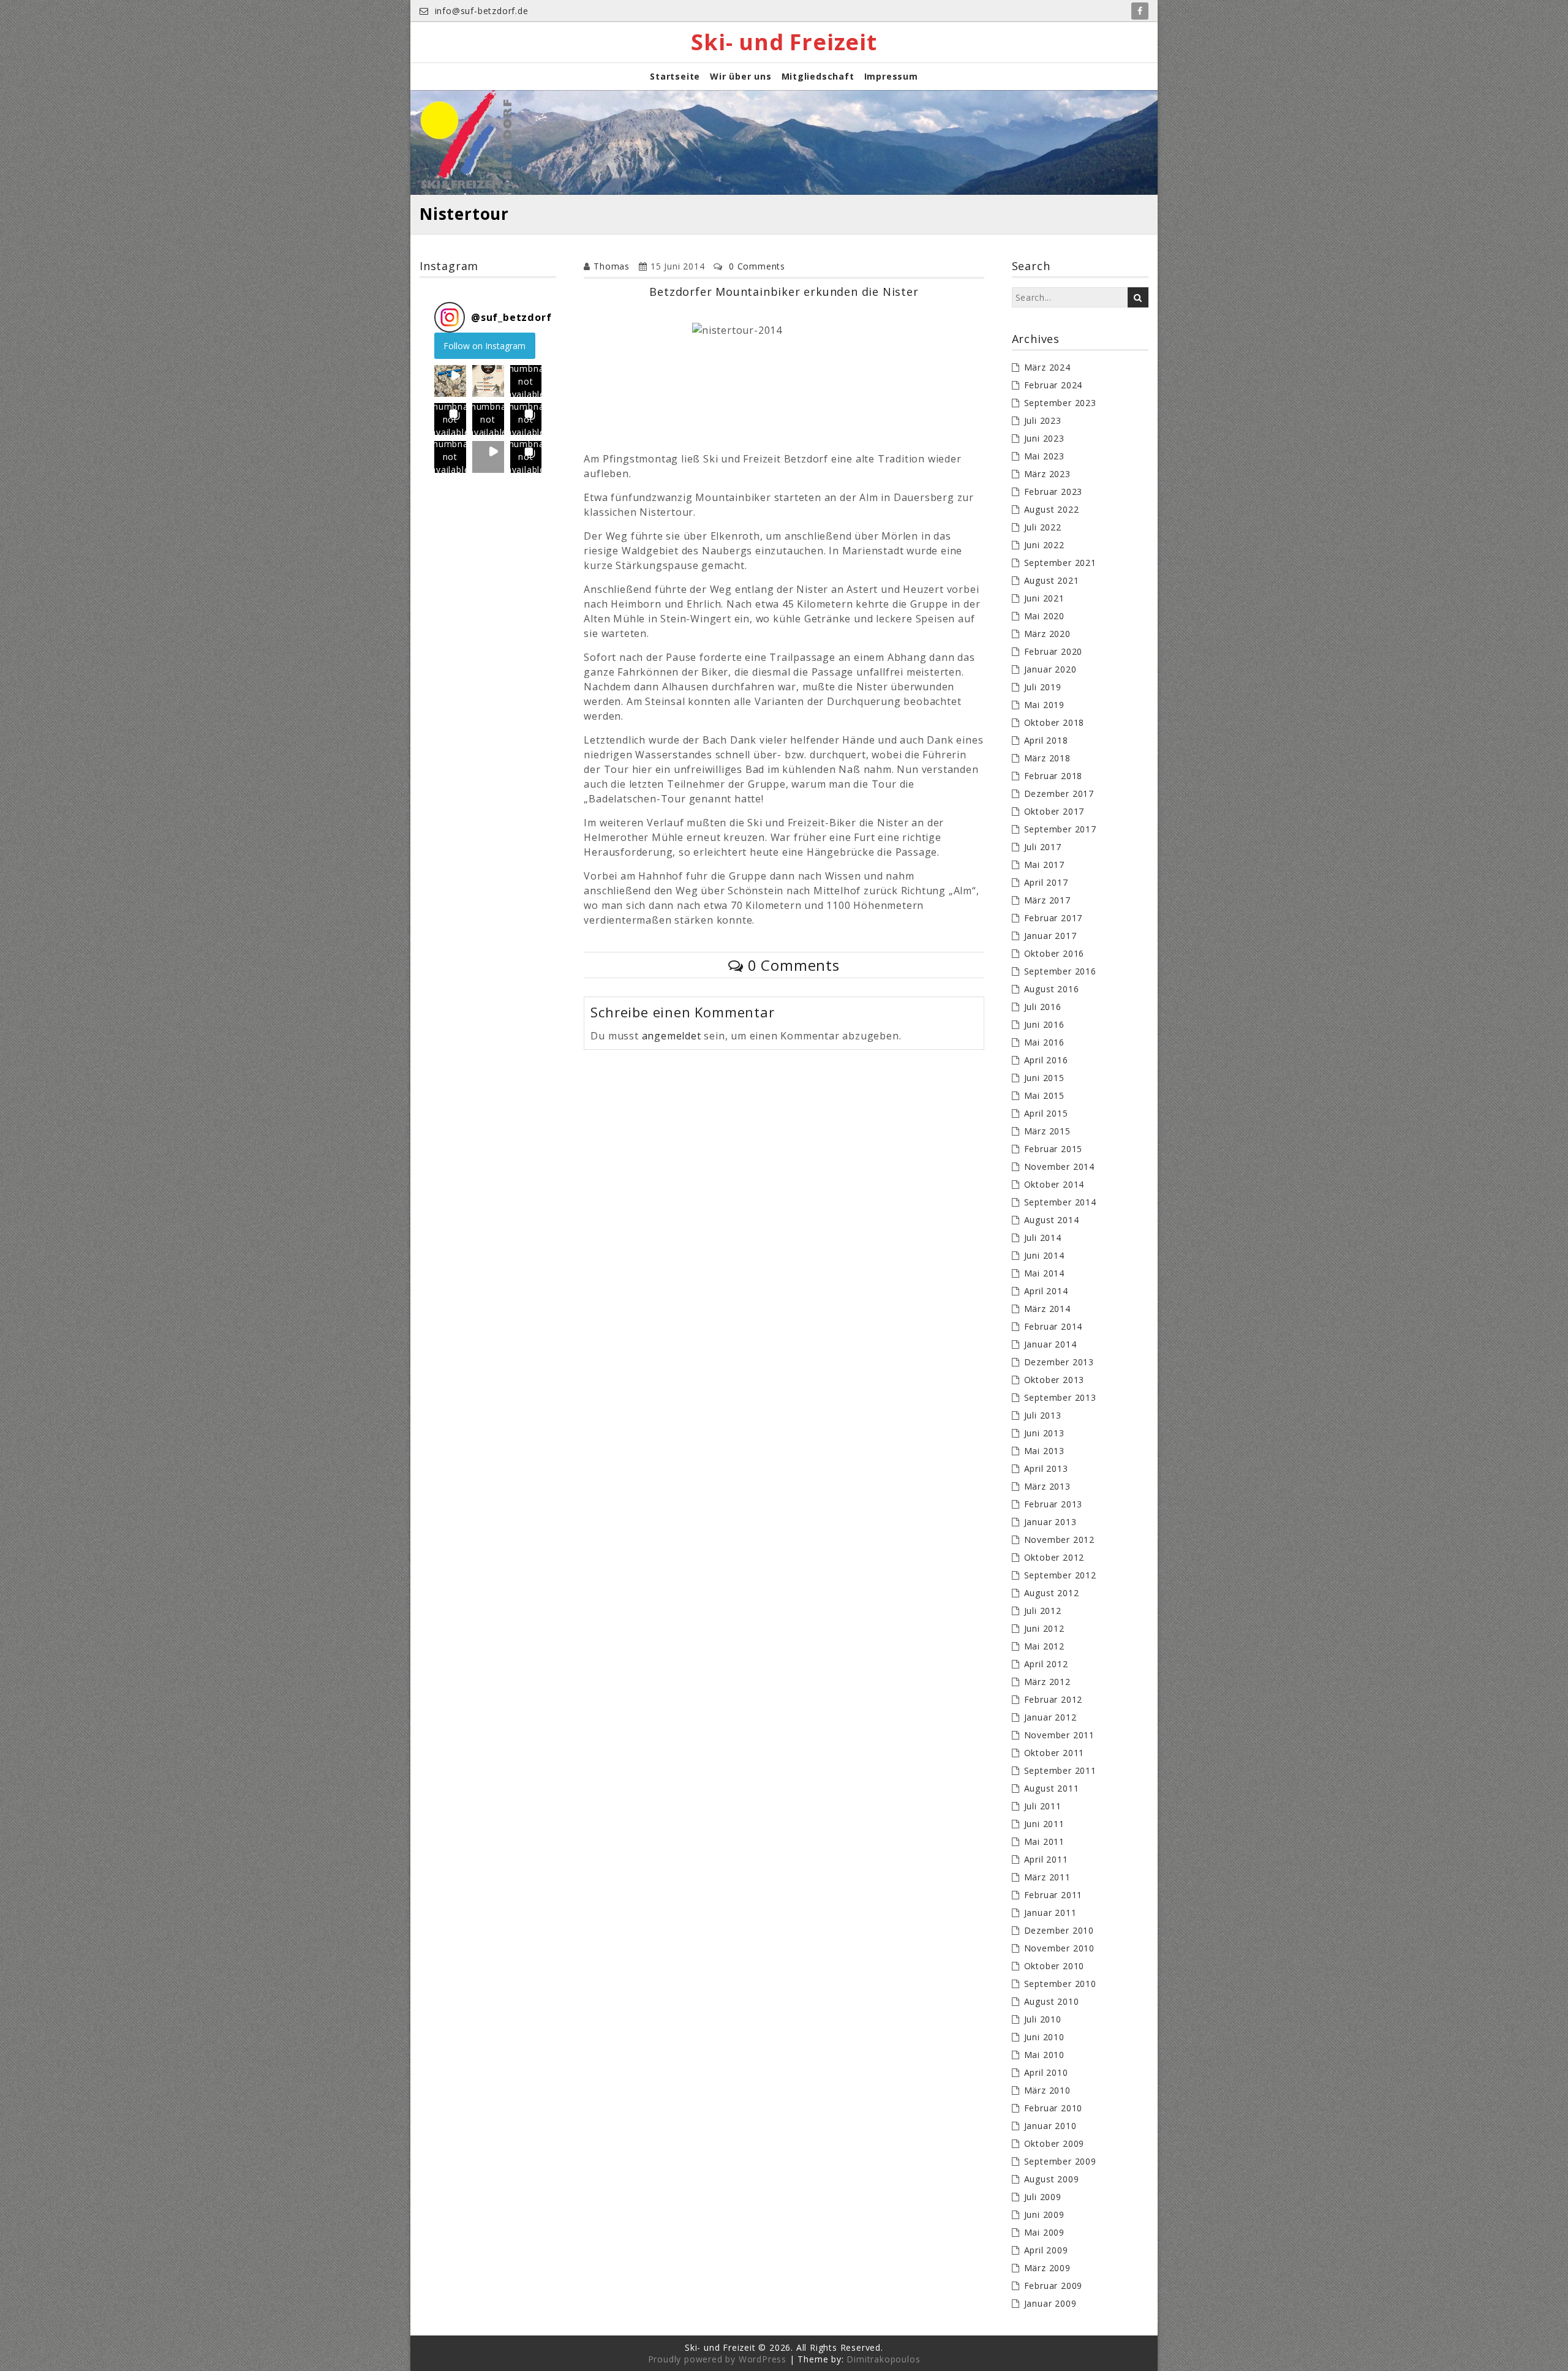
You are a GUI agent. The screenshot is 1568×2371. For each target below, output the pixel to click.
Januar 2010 (1050, 2126)
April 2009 (1046, 2250)
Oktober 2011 (1054, 1753)
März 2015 (1047, 1131)
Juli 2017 (1043, 847)
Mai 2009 (1044, 2232)
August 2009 (1052, 2179)
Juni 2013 (1044, 1433)
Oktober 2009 (1054, 2143)
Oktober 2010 (1054, 1966)
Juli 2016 (1043, 1007)
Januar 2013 (1050, 1522)
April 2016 (1046, 1060)
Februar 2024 (1053, 385)
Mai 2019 (1044, 705)
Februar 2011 (1053, 1895)
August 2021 (1052, 580)
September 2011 (1060, 1770)
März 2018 (1047, 758)
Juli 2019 (1043, 687)
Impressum (891, 76)
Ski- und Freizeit (784, 42)
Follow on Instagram (484, 346)
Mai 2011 (1044, 1841)
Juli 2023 (1043, 420)
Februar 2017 (1053, 918)
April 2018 (1046, 740)
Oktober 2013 (1054, 1380)
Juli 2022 (1043, 527)
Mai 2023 (1044, 456)
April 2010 (1046, 2072)
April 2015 (1046, 1113)
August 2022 (1052, 509)
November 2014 (1059, 1167)
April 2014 (1046, 1291)
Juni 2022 (1044, 545)
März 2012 (1047, 1682)
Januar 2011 (1050, 1913)
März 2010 (1047, 2090)
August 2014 (1052, 1220)
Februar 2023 (1053, 492)
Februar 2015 (1053, 1149)
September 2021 (1060, 563)
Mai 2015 (1044, 1095)
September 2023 (1060, 403)
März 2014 (1047, 1309)
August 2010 (1052, 2001)
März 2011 (1047, 1877)
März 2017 (1047, 900)
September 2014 (1060, 1202)
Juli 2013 (1043, 1415)
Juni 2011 (1044, 1824)
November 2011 (1059, 1735)
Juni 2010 (1044, 2037)
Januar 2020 (1050, 669)
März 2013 (1047, 1486)
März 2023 (1047, 474)
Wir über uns (741, 76)
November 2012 (1059, 1540)
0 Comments (757, 266)
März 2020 (1047, 634)
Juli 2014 (1043, 1238)
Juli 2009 (1043, 2197)
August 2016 (1052, 989)
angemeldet (672, 1036)
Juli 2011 (1043, 1806)
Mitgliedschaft (818, 76)
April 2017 (1046, 882)
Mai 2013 (1044, 1451)
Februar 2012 (1053, 1699)
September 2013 (1060, 1397)
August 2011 (1052, 1788)
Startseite (675, 76)
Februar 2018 (1053, 776)
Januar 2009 (1050, 2303)
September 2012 (1060, 1575)
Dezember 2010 (1059, 1930)
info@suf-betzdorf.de (480, 11)
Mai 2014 (1044, 1273)
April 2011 (1046, 1859)
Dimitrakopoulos (883, 2359)
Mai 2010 (1044, 2055)
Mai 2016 (1044, 1042)
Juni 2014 (1044, 1255)
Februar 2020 (1053, 651)
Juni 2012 (1044, 1628)
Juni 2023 (1044, 438)
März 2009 (1047, 2268)
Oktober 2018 (1054, 722)
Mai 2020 (1044, 616)
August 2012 (1052, 1593)
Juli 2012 (1043, 1611)
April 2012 (1046, 1664)
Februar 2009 (1053, 2286)
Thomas (612, 266)
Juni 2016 (1044, 1024)
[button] (450, 381)
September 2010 (1060, 1984)
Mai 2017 (1044, 865)
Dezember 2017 (1059, 793)
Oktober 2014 (1054, 1184)
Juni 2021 (1044, 598)
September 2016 (1060, 971)
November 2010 (1059, 1948)
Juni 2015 (1044, 1078)
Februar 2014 (1053, 1326)
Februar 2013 (1053, 1504)
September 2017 (1060, 829)
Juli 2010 (1043, 2019)
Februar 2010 (1053, 2108)
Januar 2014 (1050, 1344)
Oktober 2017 (1054, 811)
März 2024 (1047, 367)
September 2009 (1060, 2161)
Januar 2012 (1050, 1717)
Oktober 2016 (1054, 953)
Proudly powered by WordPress (717, 2359)
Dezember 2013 (1059, 1362)
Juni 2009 (1044, 2215)
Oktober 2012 (1054, 1557)
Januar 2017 (1050, 936)
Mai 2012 (1044, 1646)
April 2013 (1046, 1468)
